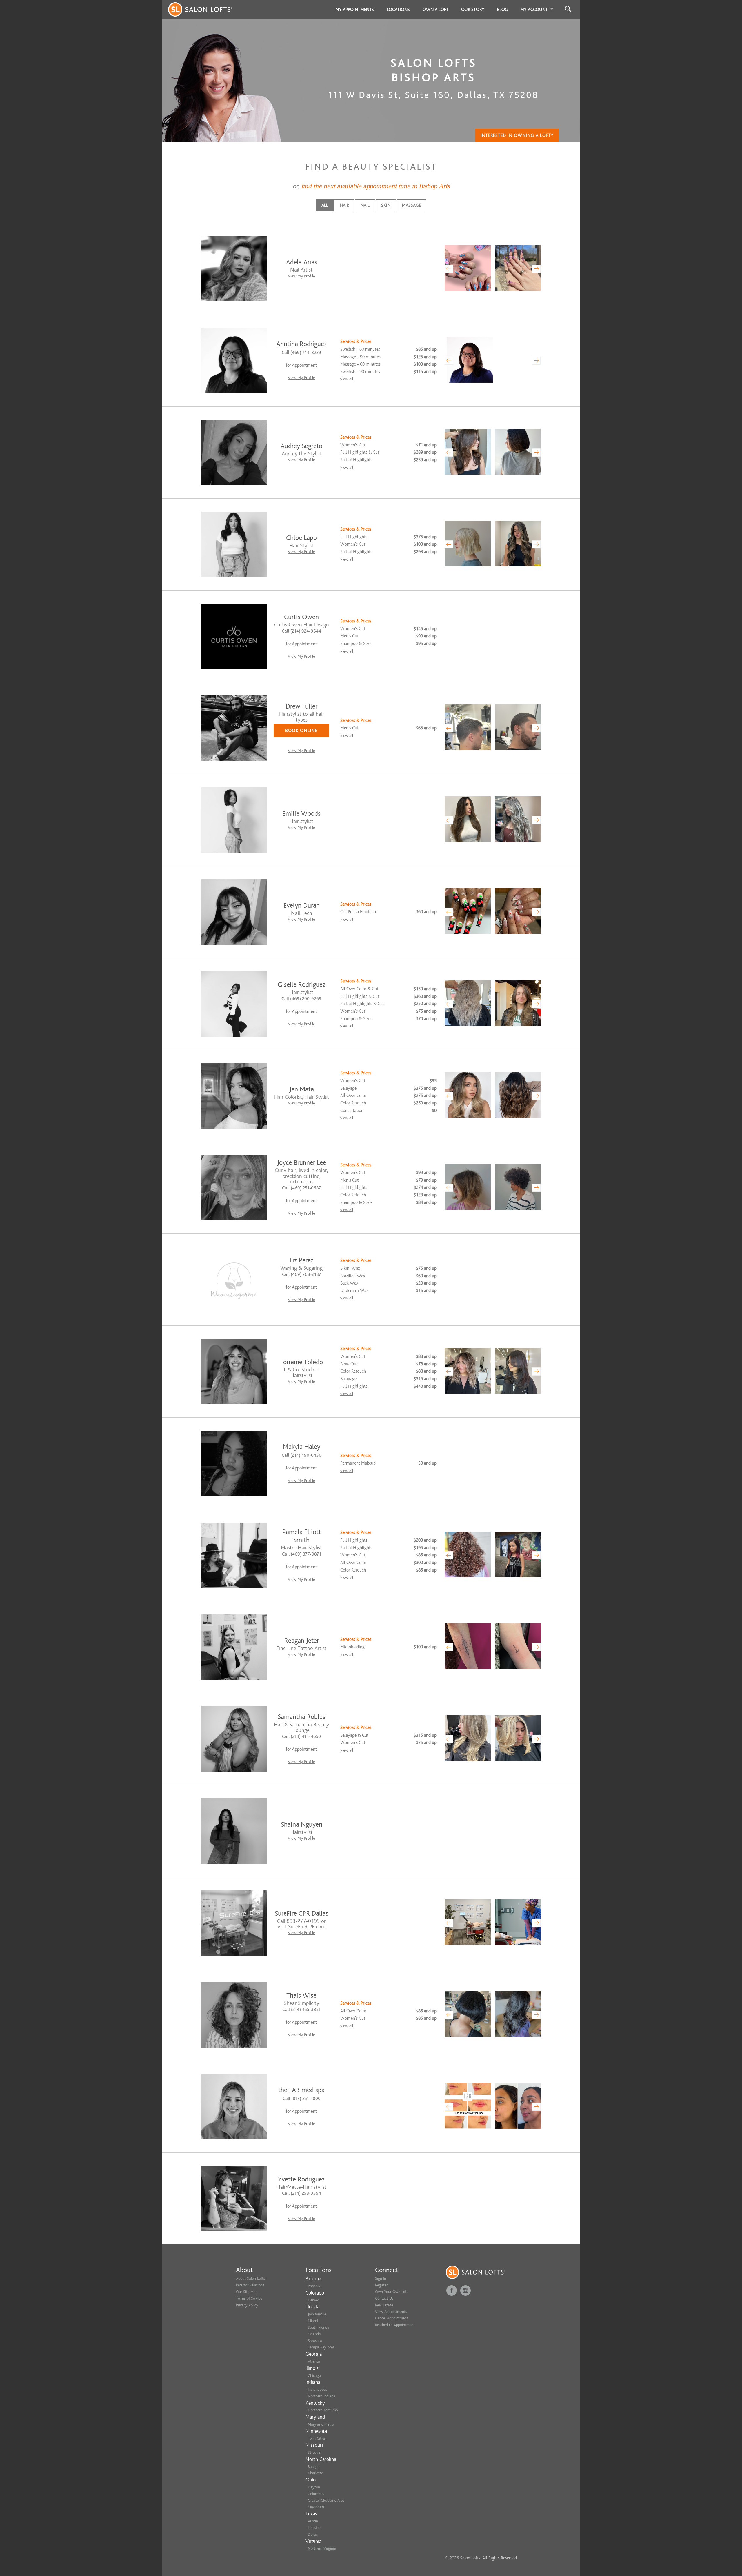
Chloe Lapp (301, 538)
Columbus (316, 2494)
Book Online (301, 731)
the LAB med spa (301, 2090)
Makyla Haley (302, 1447)
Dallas (313, 2534)
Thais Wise (301, 1995)
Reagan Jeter (302, 1641)
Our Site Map (247, 2292)
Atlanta (314, 2361)
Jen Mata (302, 1089)
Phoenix (314, 2286)
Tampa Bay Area (321, 2347)
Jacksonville (317, 2314)
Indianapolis (317, 2389)
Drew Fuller (302, 706)
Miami (313, 2321)
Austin (313, 2521)
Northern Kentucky (323, 2410)
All (325, 205)
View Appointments (391, 2312)
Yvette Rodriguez (301, 2179)
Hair (344, 205)
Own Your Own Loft (391, 2292)
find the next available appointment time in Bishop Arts (375, 186)
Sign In (381, 2278)
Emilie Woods (301, 814)
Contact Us (384, 2298)
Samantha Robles (301, 1717)
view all (347, 379)
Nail (365, 205)
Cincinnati (316, 2507)
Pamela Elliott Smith (302, 1536)
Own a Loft (435, 10)
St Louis (314, 2452)
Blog (503, 10)
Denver (313, 2300)
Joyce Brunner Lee (302, 1163)
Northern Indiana (322, 2396)
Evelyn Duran (302, 905)
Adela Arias (302, 262)
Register (381, 2285)
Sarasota (315, 2341)
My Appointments (355, 10)
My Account (534, 10)
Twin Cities (317, 2438)
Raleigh (314, 2467)
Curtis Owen (301, 617)
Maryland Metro (321, 2424)
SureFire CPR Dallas (302, 1913)
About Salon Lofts (250, 2278)
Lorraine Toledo (302, 1362)
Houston (315, 2528)
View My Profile (301, 276)
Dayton (314, 2487)
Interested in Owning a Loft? (517, 135)
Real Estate (384, 2305)
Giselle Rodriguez (302, 985)
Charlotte (315, 2473)
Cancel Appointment (392, 2318)
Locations (398, 10)
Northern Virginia (322, 2548)
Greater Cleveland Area (326, 2500)
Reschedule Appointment (395, 2325)
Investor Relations (250, 2285)
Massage (411, 205)
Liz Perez (302, 1260)
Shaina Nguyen (302, 1824)
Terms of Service (249, 2298)
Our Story (473, 10)
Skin (386, 205)
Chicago (314, 2376)
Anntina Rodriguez (302, 344)
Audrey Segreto (301, 446)
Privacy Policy (247, 2305)
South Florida (319, 2327)
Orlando (314, 2334)
